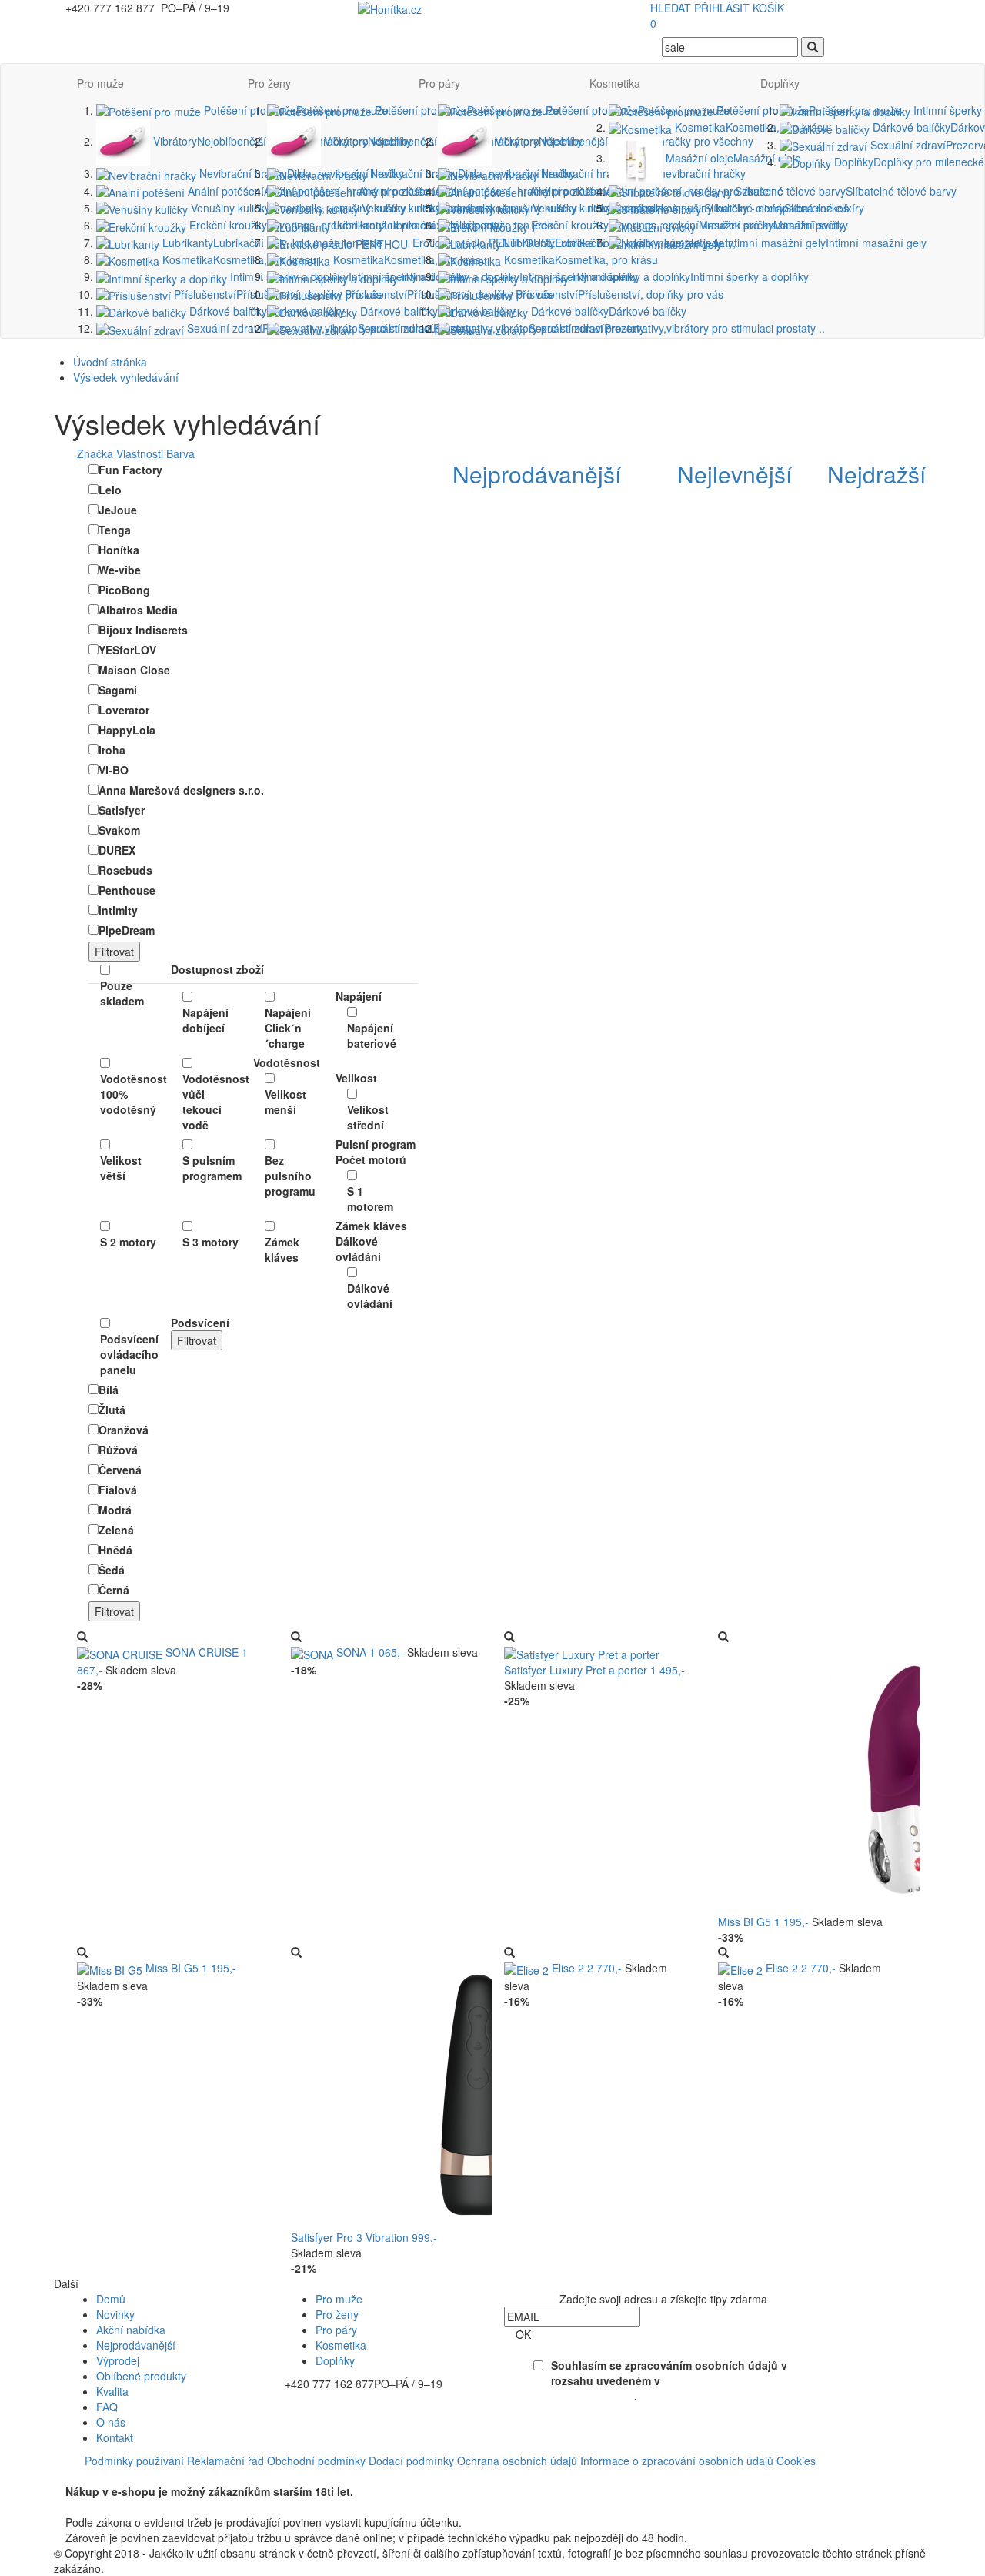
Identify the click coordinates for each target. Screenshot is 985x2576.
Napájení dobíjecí (205, 1020)
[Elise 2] (528, 1968)
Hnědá (115, 1550)
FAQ (107, 2407)
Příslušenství (618, 294)
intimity (118, 910)
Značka (95, 453)
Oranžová (124, 1430)
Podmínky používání (134, 2461)
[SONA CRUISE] (121, 1652)
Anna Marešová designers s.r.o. (181, 790)
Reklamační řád (225, 2461)
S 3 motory (210, 1242)
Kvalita (112, 2391)
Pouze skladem (122, 993)
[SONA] (314, 1652)
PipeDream (127, 930)
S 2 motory (128, 1242)
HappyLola (127, 730)
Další (66, 2283)
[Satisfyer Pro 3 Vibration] (476, 2093)
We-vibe (120, 570)
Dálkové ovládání (370, 1296)
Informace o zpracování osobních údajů (677, 2461)
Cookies (796, 2461)
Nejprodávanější (136, 2345)
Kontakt (115, 2437)
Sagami (118, 690)
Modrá (115, 1510)
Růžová (118, 1450)
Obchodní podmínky (316, 2461)
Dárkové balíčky (265, 311)
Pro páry (439, 83)
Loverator (124, 710)
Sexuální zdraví (675, 328)
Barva (180, 453)
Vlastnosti (140, 453)
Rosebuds (125, 870)
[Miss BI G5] (111, 1968)
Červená (120, 1470)
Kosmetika (238, 259)
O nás (111, 2422)
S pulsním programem (212, 1168)
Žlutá (112, 1410)
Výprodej (118, 2360)
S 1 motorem (370, 1199)
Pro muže (100, 83)
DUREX (117, 850)
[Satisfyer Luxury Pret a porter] (582, 1652)
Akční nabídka (131, 2330)
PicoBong (124, 590)
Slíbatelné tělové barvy (844, 191)
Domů (111, 2299)
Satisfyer (122, 810)
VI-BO (114, 770)
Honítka (119, 550)
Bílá (109, 1390)
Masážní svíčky (772, 225)
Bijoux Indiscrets (143, 630)
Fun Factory (130, 470)
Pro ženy (269, 83)
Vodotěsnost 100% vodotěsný (130, 1094)
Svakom (119, 830)
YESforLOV (127, 650)
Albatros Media (138, 610)
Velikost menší (285, 1102)
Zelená (116, 1530)
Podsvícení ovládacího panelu (129, 1354)
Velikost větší (121, 1168)
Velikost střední (368, 1117)
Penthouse (127, 890)
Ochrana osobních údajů (517, 2461)
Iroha (112, 750)
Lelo (110, 490)
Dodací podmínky (411, 2461)
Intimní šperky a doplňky (689, 276)
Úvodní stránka (110, 362)
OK (523, 2334)
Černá (114, 1590)
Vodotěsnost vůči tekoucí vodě (212, 1102)
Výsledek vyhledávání (126, 377)
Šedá (112, 1570)
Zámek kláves (282, 1250)
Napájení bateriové (372, 1035)
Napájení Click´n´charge (288, 1028)
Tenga (115, 530)
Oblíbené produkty (141, 2376)
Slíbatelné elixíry (783, 208)
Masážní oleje (732, 158)
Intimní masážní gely (824, 243)
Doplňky (780, 83)
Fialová (118, 1490)
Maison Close (134, 670)
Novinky (115, 2314)
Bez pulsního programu (290, 1176)
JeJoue (118, 510)
